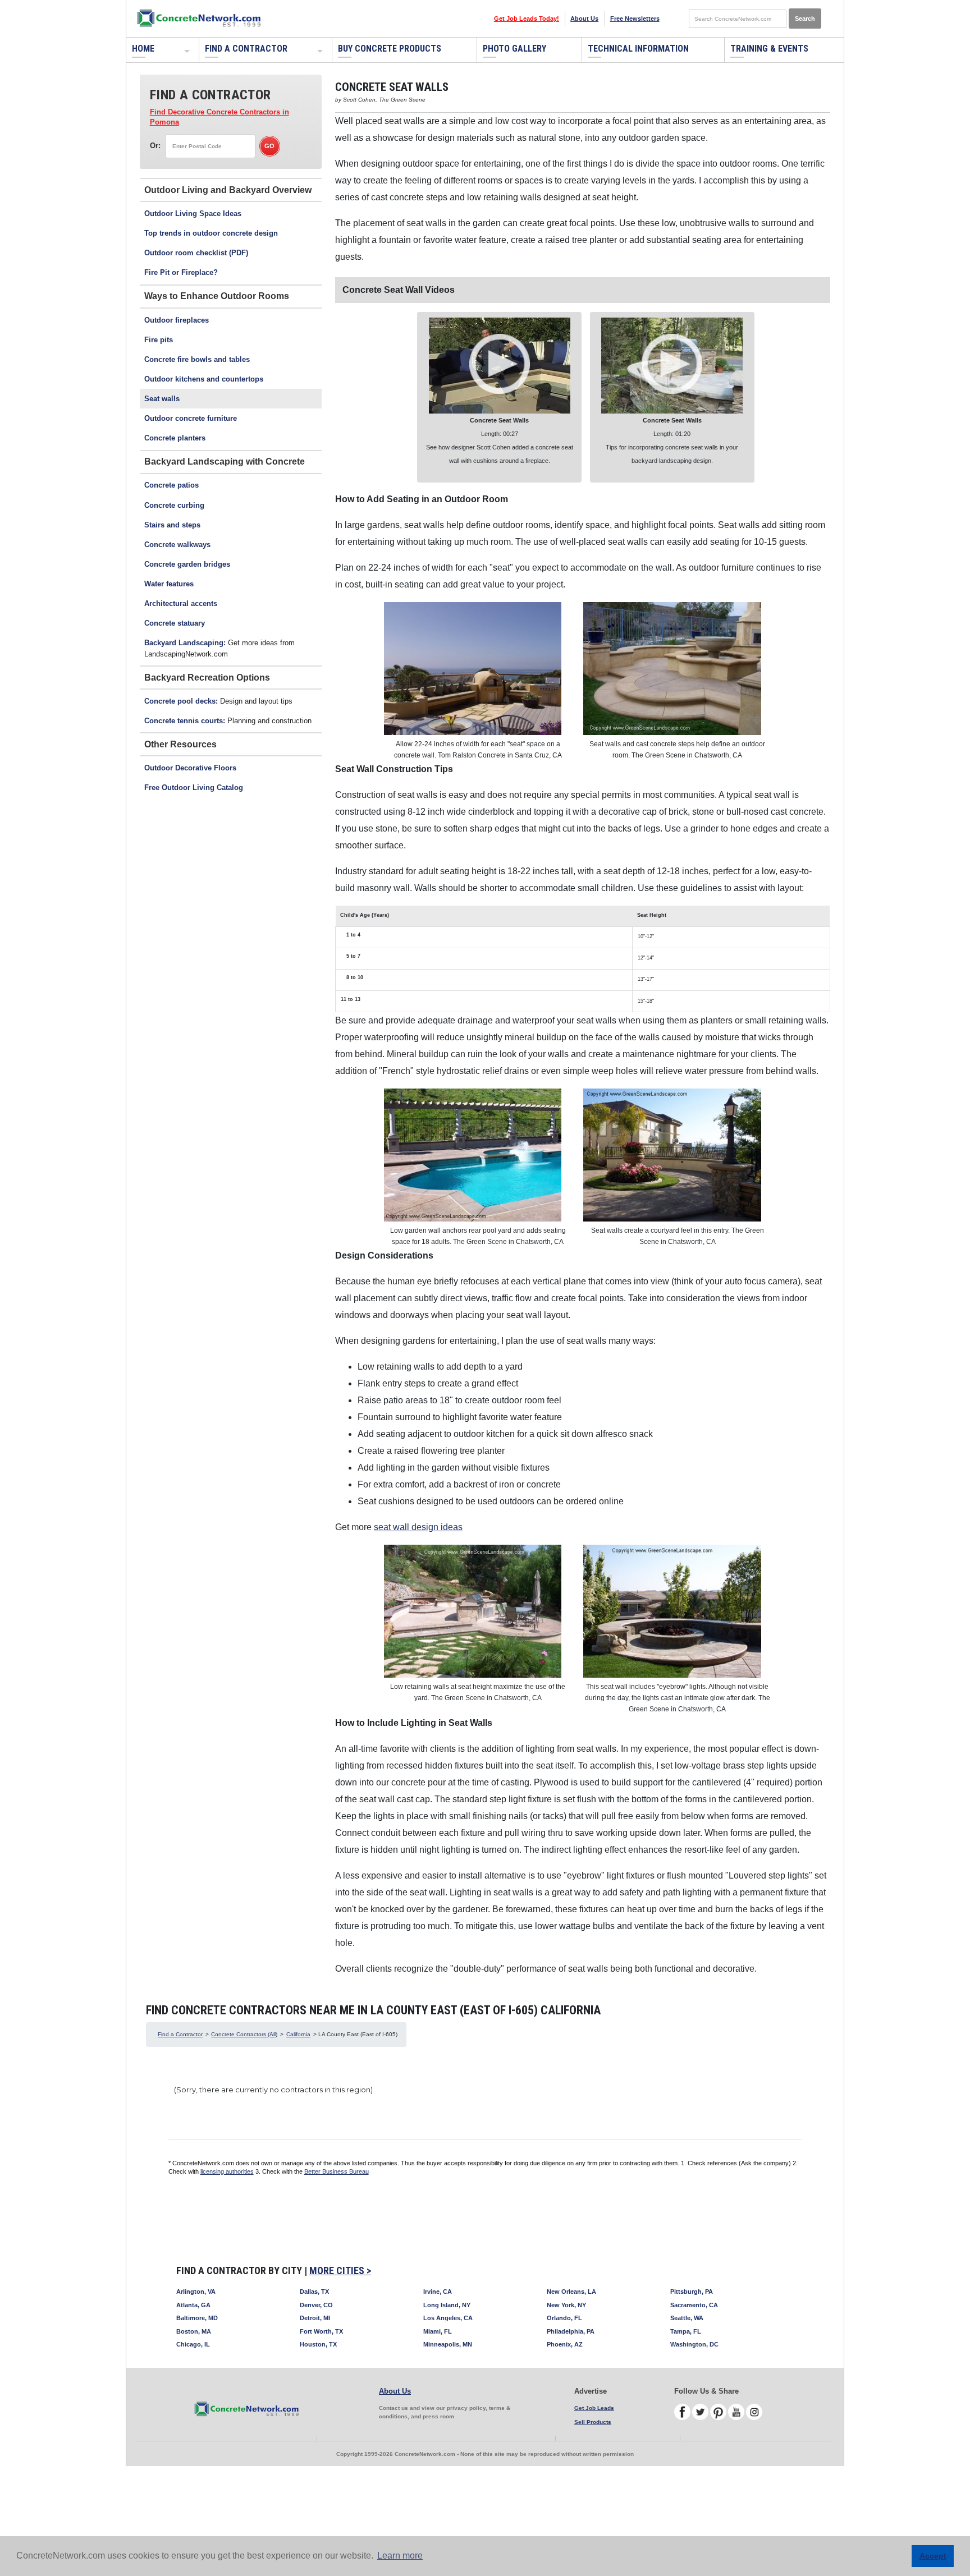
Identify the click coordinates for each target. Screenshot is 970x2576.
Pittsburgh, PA (692, 2292)
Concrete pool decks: (181, 701)
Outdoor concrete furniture (191, 418)
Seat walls (162, 399)
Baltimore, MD (197, 2318)
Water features (169, 584)
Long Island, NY (447, 2305)
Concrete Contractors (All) (244, 2034)
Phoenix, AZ (565, 2344)
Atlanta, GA (193, 2305)
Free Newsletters (635, 19)
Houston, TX (318, 2344)
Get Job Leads (594, 2408)
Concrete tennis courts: (185, 721)
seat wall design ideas (418, 1527)
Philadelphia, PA (571, 2331)
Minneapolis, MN (448, 2344)
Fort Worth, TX (321, 2331)
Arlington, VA (196, 2292)
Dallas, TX (314, 2292)
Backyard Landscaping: (185, 643)
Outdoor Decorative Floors (190, 768)
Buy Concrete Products (390, 49)
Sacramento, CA (694, 2305)
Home (143, 49)
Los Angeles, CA (448, 2318)
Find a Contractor (246, 49)
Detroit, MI (315, 2318)
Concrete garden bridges (187, 564)
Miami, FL (438, 2331)
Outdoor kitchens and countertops (204, 379)
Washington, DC (694, 2344)
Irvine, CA (438, 2292)
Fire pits (159, 340)
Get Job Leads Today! (527, 19)
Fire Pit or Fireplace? (181, 272)
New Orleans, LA (571, 2292)
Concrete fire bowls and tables (197, 359)
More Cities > (340, 2270)
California (298, 2034)
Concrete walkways (177, 545)
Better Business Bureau (337, 2171)
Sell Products (593, 2422)
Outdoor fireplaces (177, 320)
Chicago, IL (193, 2344)
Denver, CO (316, 2305)
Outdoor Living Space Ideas (193, 213)
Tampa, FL (686, 2331)
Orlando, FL (564, 2318)
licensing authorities (227, 2171)
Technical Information (638, 49)
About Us (584, 19)
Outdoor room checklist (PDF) (196, 253)
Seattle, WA (687, 2318)
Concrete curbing (174, 505)
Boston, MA (194, 2331)
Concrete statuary (175, 623)
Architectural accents (181, 603)
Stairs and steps (172, 525)
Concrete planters (175, 438)
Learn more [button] (400, 2556)
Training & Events (769, 49)
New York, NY (566, 2305)
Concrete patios (171, 485)
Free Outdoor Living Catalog (194, 788)
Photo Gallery (514, 49)
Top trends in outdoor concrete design (211, 233)
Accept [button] (933, 2556)
